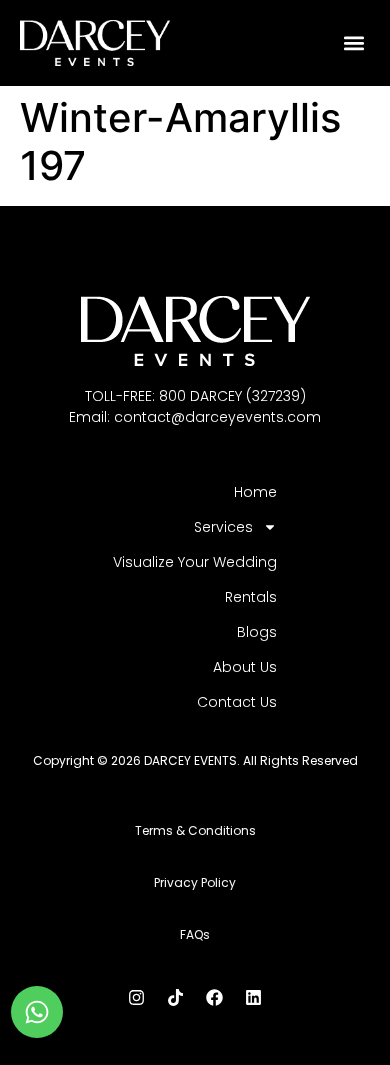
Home (255, 492)
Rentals (251, 597)
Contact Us (237, 702)
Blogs (257, 632)
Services (223, 527)
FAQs (195, 934)
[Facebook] (215, 998)
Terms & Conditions (195, 830)
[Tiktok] (176, 998)
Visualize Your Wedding (195, 562)
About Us (245, 667)
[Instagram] (137, 998)
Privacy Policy (195, 882)
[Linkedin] (254, 998)
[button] (354, 42)
